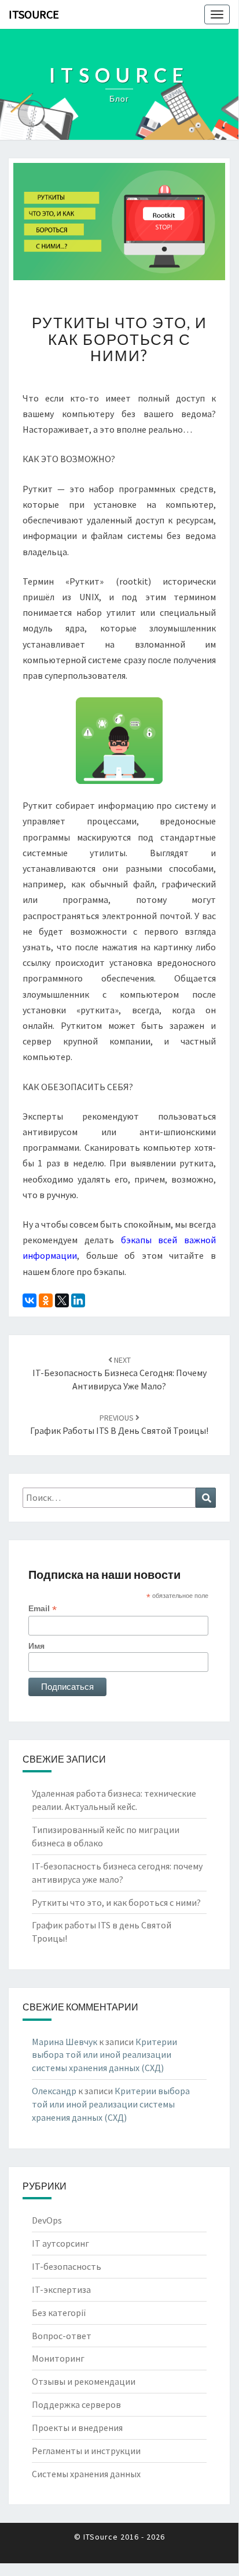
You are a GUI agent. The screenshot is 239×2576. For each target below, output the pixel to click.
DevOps (47, 2220)
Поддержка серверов (76, 2404)
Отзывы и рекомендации (84, 2381)
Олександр (54, 2091)
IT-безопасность (67, 2266)
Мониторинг (58, 2358)
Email (43, 1609)
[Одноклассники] (46, 1300)
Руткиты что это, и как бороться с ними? (116, 1902)
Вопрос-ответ (62, 2336)
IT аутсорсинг (60, 2243)
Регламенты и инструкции (86, 2451)
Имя (36, 1646)
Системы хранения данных (86, 2474)
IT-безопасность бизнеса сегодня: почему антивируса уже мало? (120, 1373)
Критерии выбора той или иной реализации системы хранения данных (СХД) (104, 2055)
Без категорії (59, 2313)
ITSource (34, 14)
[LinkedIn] (78, 1300)
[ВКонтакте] (30, 1300)
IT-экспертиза (61, 2289)
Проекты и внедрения (77, 2428)
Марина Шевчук (65, 2042)
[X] (62, 1300)
